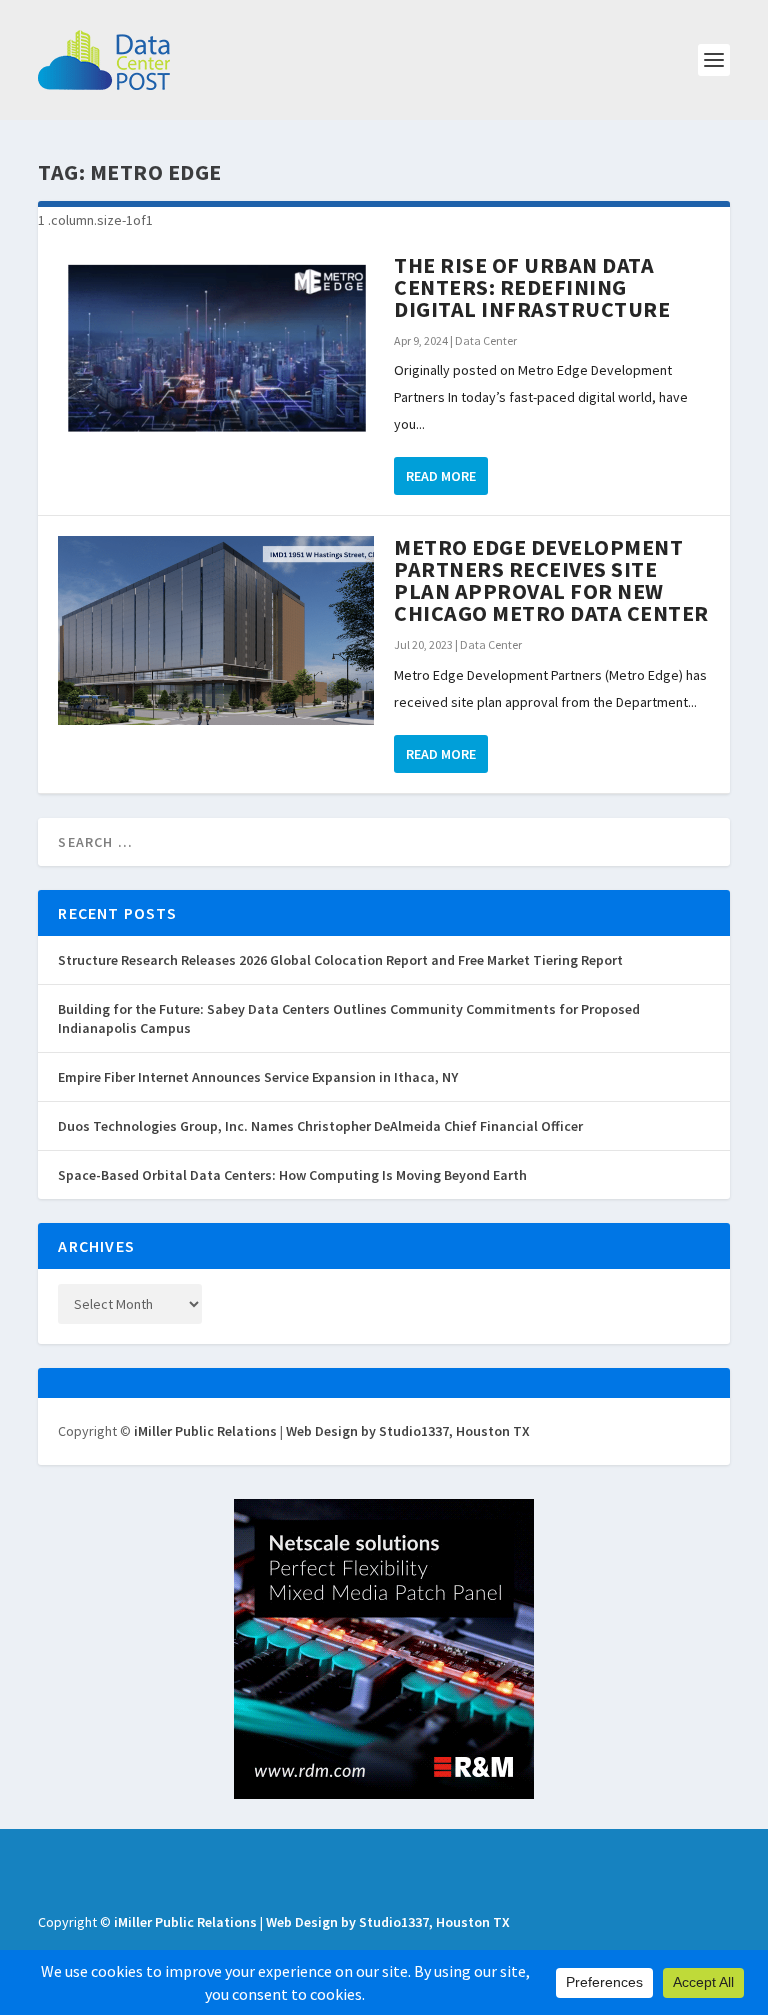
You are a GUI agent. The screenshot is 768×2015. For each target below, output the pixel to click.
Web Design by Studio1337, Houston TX (408, 1431)
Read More (441, 476)
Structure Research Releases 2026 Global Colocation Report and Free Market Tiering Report (340, 960)
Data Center (486, 340)
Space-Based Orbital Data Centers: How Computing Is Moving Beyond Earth (292, 1175)
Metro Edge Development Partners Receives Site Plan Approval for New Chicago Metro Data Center (551, 580)
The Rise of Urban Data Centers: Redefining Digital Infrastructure (532, 287)
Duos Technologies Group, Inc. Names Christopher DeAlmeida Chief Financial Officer (320, 1126)
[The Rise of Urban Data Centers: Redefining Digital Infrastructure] (216, 348)
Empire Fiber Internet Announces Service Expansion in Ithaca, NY (258, 1077)
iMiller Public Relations (205, 1431)
